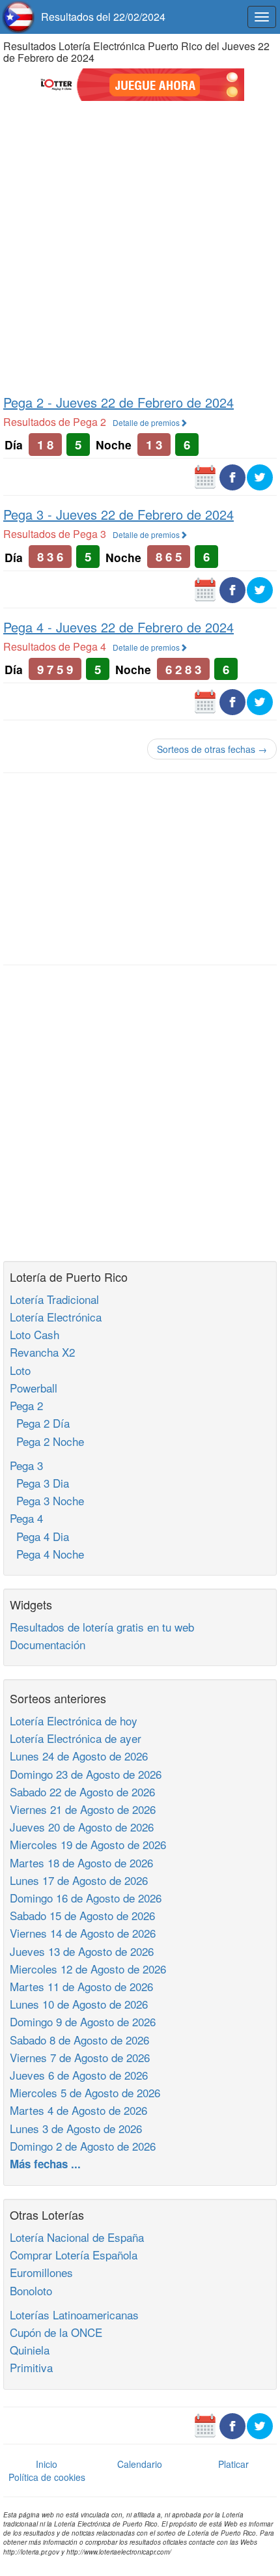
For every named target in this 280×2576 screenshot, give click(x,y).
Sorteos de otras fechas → (212, 749)
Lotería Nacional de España (77, 2237)
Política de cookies (47, 2477)
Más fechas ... (45, 2164)
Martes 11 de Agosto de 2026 (81, 1986)
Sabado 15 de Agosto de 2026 (82, 1915)
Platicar (233, 2464)
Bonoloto (31, 2290)
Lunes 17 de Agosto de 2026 (79, 1880)
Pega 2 (26, 1405)
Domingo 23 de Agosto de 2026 (86, 1774)
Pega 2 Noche (47, 1441)
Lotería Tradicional (54, 1299)
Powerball (34, 1388)
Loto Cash (35, 1334)
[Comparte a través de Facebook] (232, 476)
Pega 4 (26, 1518)
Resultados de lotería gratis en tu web (102, 1627)
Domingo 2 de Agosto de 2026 (83, 2146)
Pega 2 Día (40, 1423)
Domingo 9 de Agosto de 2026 (83, 2021)
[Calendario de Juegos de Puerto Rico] (205, 476)
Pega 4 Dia (39, 1536)
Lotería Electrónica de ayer (76, 1738)
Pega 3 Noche (47, 1500)
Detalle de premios (146, 422)
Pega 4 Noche (47, 1554)
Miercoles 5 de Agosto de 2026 (85, 2092)
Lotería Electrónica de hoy (74, 1720)
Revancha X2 (42, 1352)
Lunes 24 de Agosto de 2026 (79, 1756)
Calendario (140, 2464)
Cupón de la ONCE (56, 2332)
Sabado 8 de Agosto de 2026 (79, 2040)
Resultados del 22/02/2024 (103, 17)
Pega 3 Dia (39, 1483)
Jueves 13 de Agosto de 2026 (82, 1951)
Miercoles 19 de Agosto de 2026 (88, 1844)
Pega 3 (26, 1465)
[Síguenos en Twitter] (260, 476)
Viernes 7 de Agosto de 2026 (80, 2057)
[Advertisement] (140, 246)
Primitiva (31, 2367)
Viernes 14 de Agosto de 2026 (83, 1933)
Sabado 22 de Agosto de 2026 (82, 1791)
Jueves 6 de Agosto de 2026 (79, 2075)
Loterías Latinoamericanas (74, 2314)
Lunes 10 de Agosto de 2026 (79, 2004)
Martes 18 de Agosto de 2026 (81, 1862)
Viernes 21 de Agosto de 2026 (83, 1809)
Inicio (47, 2464)
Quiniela (30, 2350)
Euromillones (41, 2272)
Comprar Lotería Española (74, 2255)
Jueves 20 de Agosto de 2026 (82, 1827)
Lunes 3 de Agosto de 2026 (76, 2128)
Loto (20, 1370)
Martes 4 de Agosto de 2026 (78, 2110)
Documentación (48, 1644)
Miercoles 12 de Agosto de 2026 (88, 1969)
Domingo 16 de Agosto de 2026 (86, 1898)
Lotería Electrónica (56, 1317)
